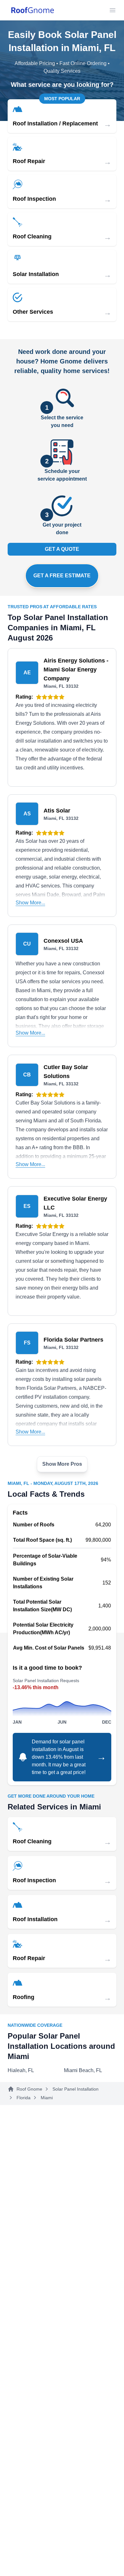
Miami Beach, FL (83, 2070)
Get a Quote (62, 549)
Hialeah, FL (21, 2070)
